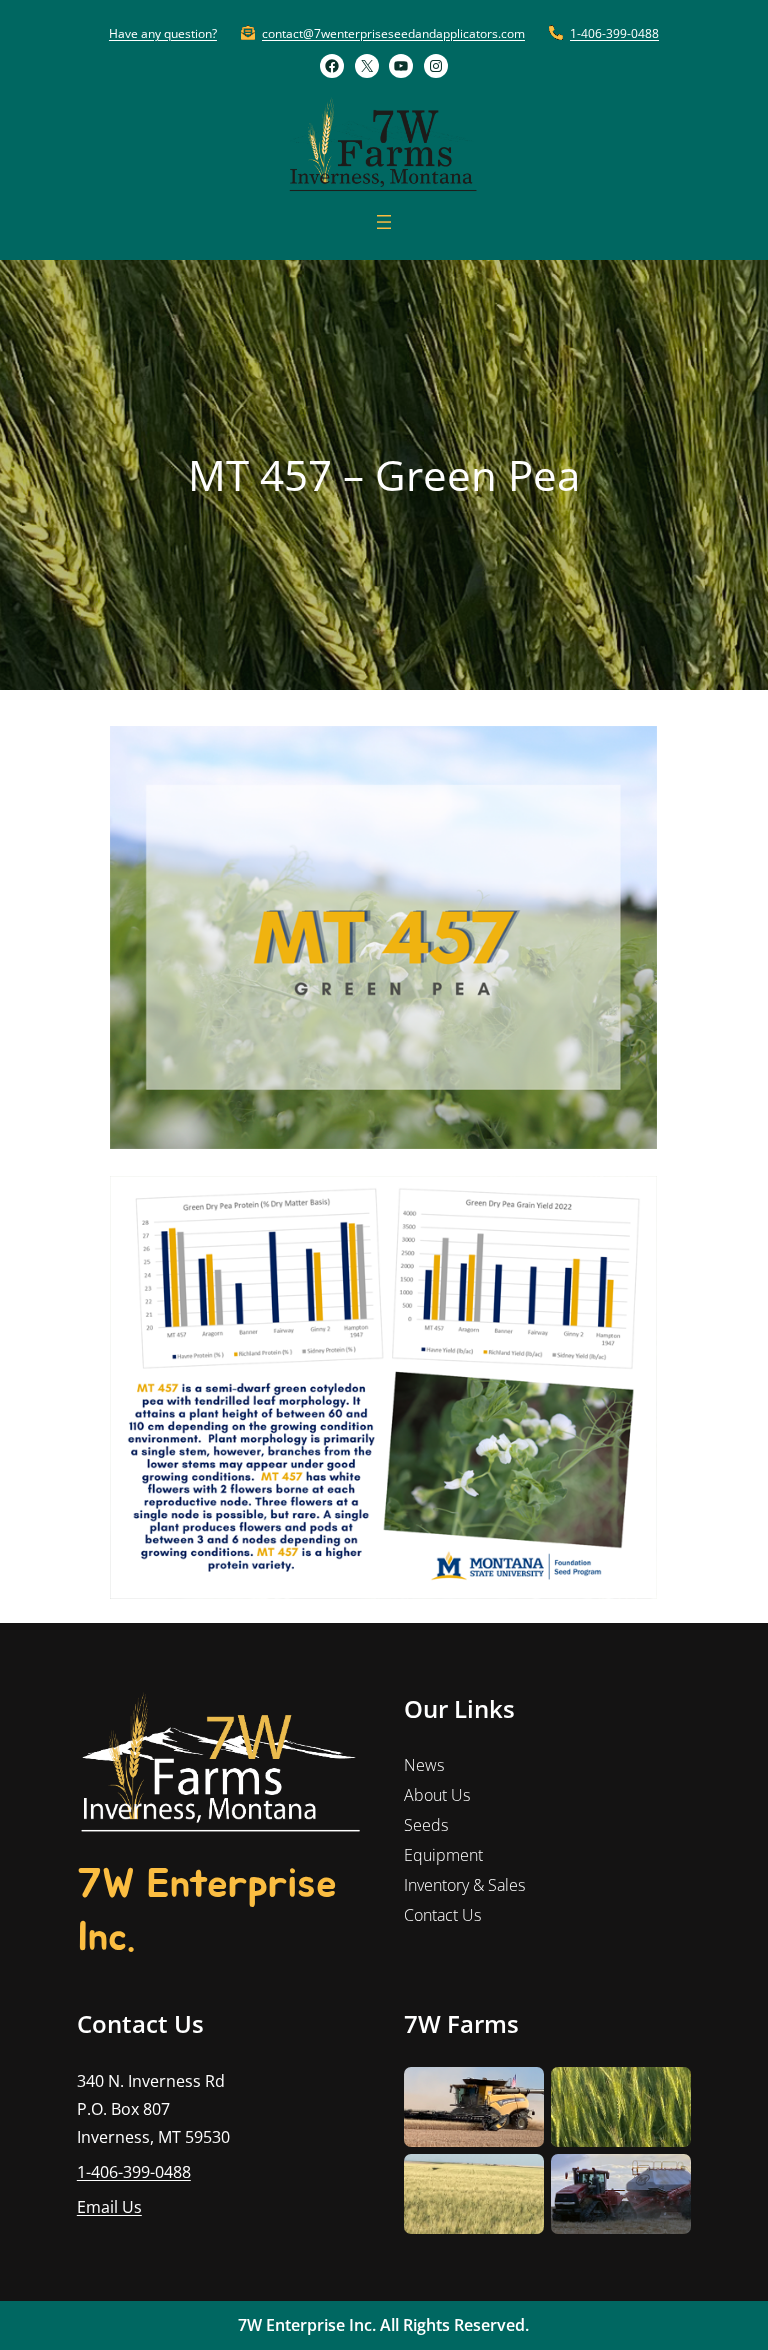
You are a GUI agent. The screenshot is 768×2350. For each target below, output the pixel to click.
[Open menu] (384, 222)
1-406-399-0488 (614, 33)
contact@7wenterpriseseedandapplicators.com (393, 33)
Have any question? (163, 33)
